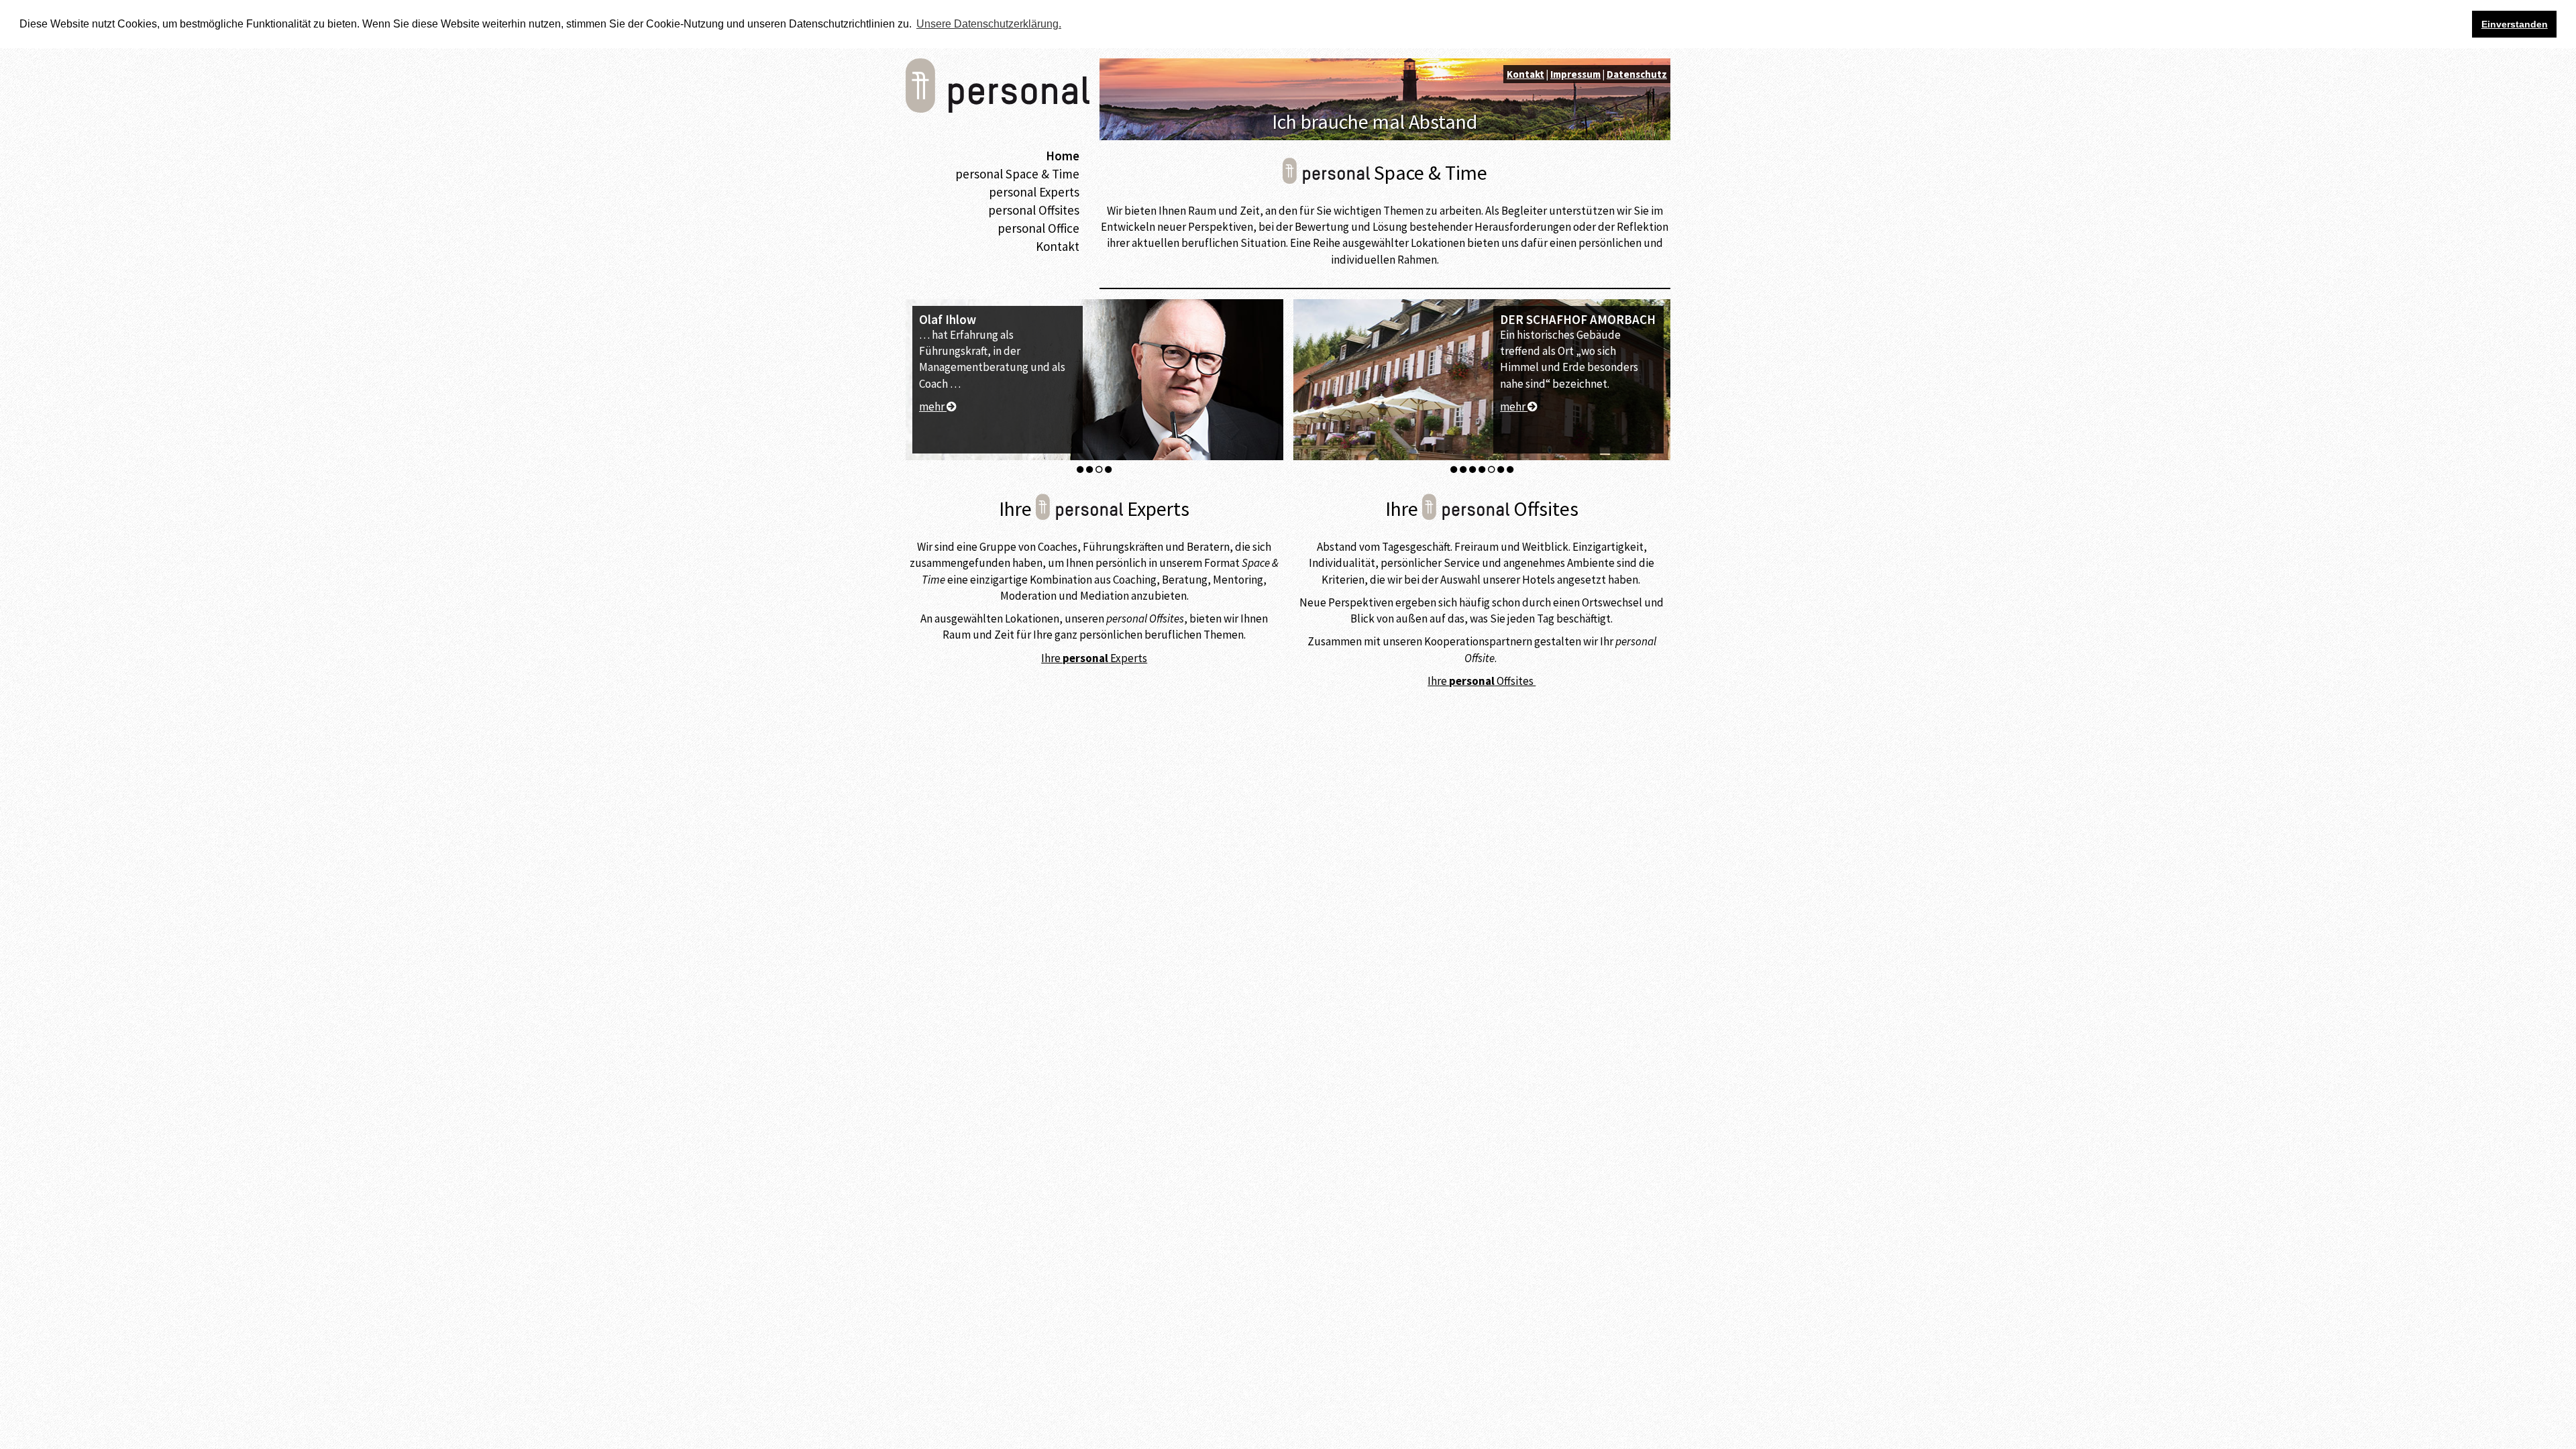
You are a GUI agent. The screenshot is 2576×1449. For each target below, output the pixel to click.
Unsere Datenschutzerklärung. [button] (989, 24)
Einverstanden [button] (2515, 24)
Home (1063, 156)
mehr (933, 374)
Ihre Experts (1094, 658)
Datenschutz (1637, 74)
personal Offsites (1034, 210)
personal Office (1038, 228)
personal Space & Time (1017, 174)
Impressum (1575, 74)
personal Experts (1034, 192)
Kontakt (1058, 246)
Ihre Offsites (1482, 681)
